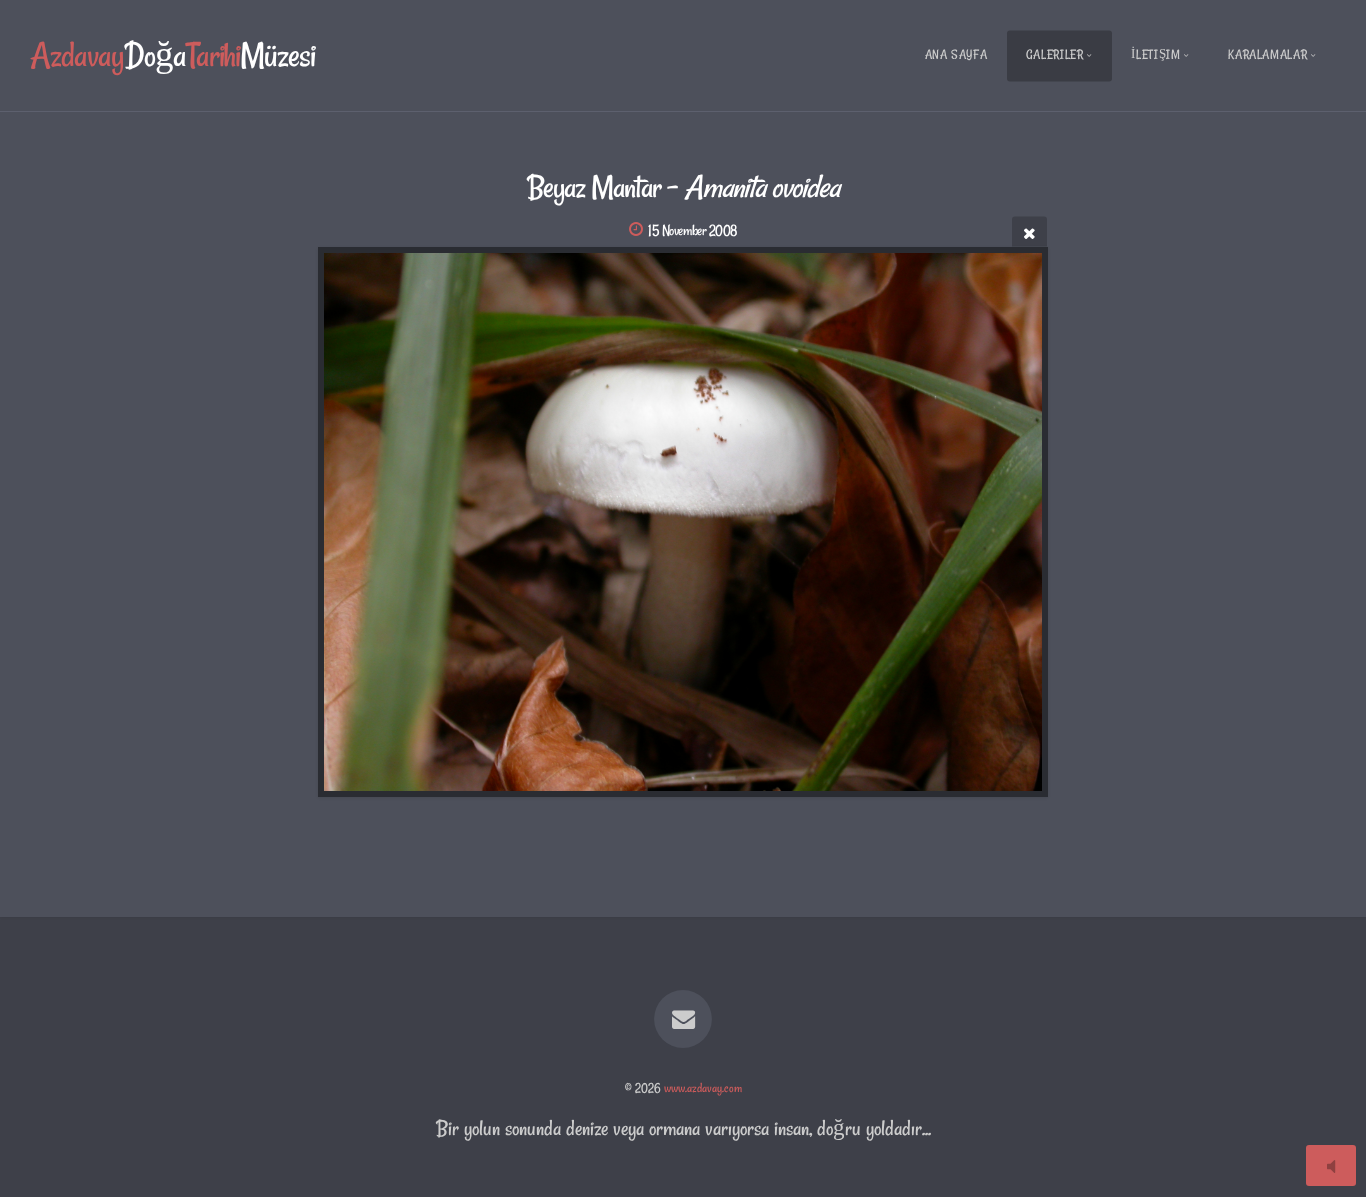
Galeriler (1055, 54)
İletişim (1155, 54)
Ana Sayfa (956, 54)
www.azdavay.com (703, 1088)
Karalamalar (1267, 54)
